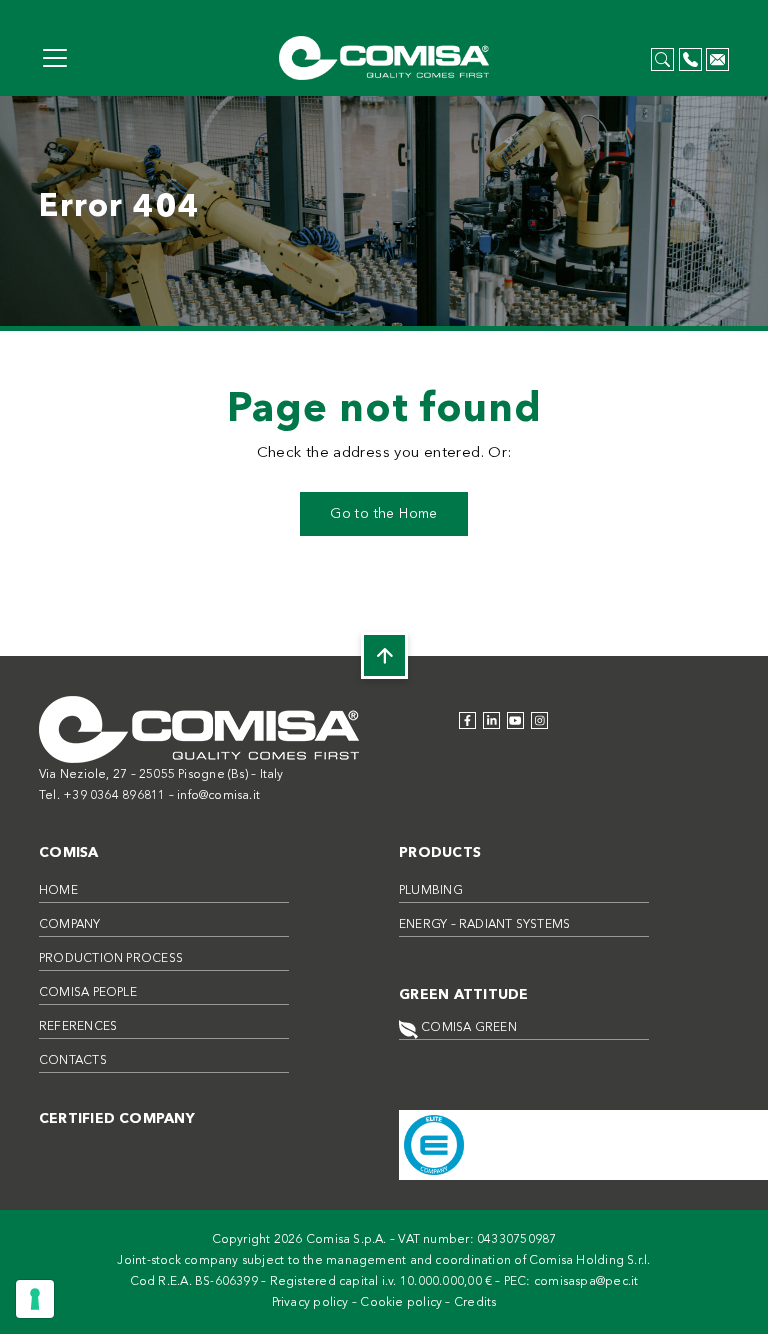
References (78, 1027)
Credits (475, 1303)
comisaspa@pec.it (586, 1282)
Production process (111, 959)
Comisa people (88, 993)
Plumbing (431, 891)
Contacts (73, 1061)
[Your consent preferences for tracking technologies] (35, 1299)
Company (70, 925)
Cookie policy (401, 1303)
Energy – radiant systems (484, 925)
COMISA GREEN (467, 1028)
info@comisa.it (218, 796)
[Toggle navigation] (55, 58)
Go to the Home (383, 514)
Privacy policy (310, 1303)
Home (58, 891)
